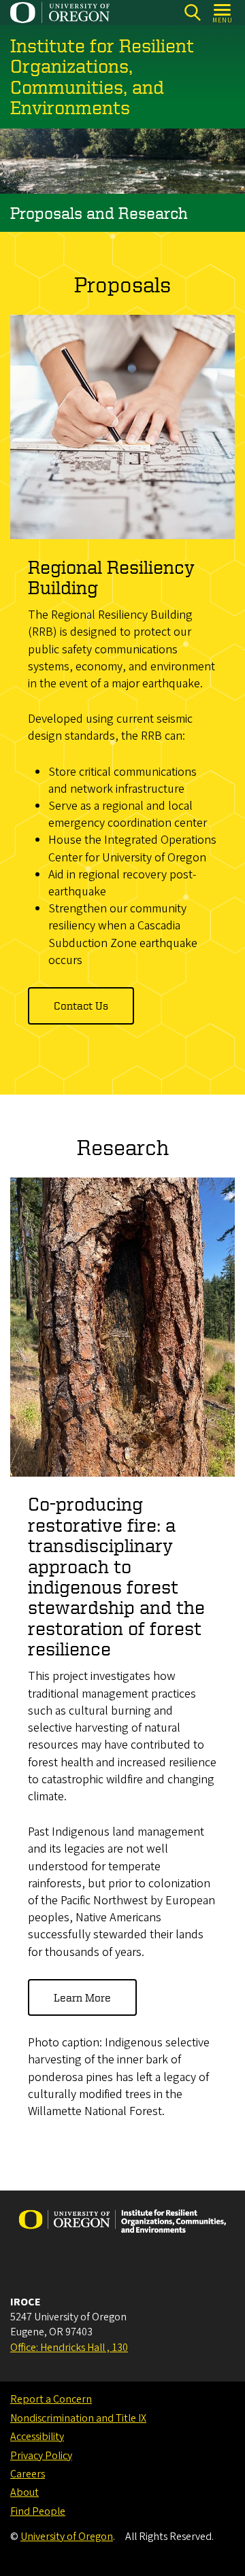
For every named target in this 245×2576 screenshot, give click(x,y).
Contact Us (81, 1006)
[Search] (192, 13)
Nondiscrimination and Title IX (78, 2418)
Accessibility (37, 2437)
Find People (38, 2511)
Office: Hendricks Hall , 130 (69, 2348)
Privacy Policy (41, 2456)
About (24, 2492)
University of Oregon (67, 2537)
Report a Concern (51, 2399)
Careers (28, 2474)
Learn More (82, 1997)
